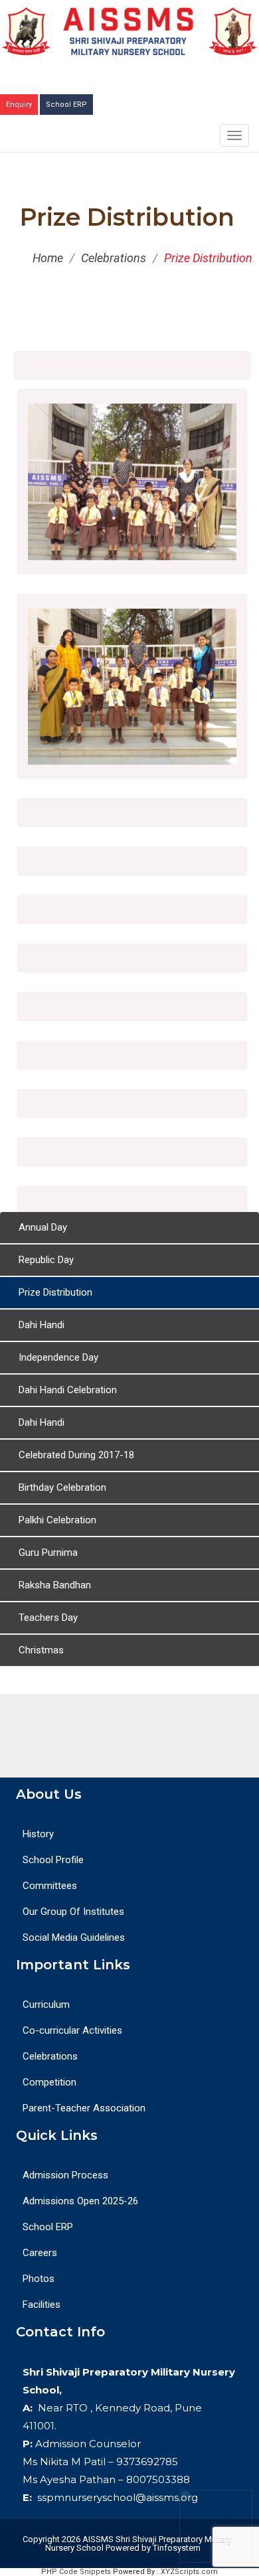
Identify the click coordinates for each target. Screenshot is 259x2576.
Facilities (42, 2305)
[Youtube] (129, 1736)
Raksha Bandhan (55, 1585)
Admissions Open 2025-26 (80, 2201)
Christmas (41, 1650)
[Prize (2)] (132, 761)
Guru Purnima (48, 1553)
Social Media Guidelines (74, 1937)
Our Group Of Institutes (73, 1912)
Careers (40, 2253)
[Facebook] (100, 1736)
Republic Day (46, 1260)
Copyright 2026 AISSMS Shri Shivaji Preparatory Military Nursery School (126, 2543)
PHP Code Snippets (76, 2572)
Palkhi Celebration (57, 1520)
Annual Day (43, 1227)
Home (48, 258)
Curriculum (46, 2005)
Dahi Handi (42, 1325)
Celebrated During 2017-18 (76, 1455)
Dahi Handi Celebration (68, 1390)
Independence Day (58, 1357)
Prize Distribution (55, 1292)
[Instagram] (159, 1736)
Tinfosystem (177, 2548)
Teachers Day (48, 1618)
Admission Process (65, 2175)
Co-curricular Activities (72, 2030)
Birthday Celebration (62, 1487)
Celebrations (114, 258)
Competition (49, 2082)
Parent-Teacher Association (84, 2108)
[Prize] (132, 557)
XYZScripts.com (189, 2572)
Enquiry (19, 105)
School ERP (66, 105)
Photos (39, 2279)
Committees (50, 1886)
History (38, 1834)
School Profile (53, 1860)
